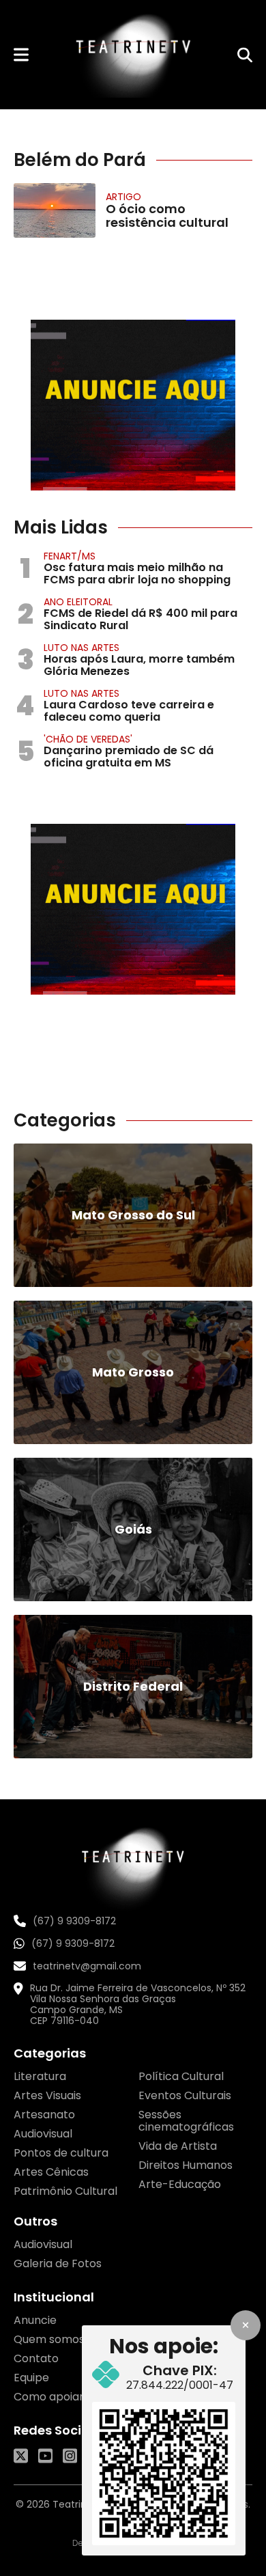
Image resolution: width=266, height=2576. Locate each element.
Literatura (40, 2076)
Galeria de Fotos (58, 2263)
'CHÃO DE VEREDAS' (88, 739)
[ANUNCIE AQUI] (133, 405)
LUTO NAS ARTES (82, 648)
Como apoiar (49, 2397)
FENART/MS (70, 556)
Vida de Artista (178, 2146)
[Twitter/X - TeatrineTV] (21, 2456)
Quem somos (49, 2339)
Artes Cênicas (51, 2172)
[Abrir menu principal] (21, 54)
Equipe (31, 2378)
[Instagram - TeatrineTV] (70, 2456)
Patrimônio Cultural (65, 2191)
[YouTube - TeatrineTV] (45, 2456)
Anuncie (35, 2320)
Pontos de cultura (61, 2153)
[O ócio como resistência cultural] (55, 210)
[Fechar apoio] (246, 2325)
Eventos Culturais (185, 2095)
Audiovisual (43, 2134)
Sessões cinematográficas (186, 2121)
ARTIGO (123, 197)
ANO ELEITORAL (78, 602)
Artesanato (44, 2115)
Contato (36, 2358)
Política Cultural (181, 2076)
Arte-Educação (180, 2184)
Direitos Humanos (186, 2165)
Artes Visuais (47, 2095)
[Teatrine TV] (133, 55)
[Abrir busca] (245, 55)
